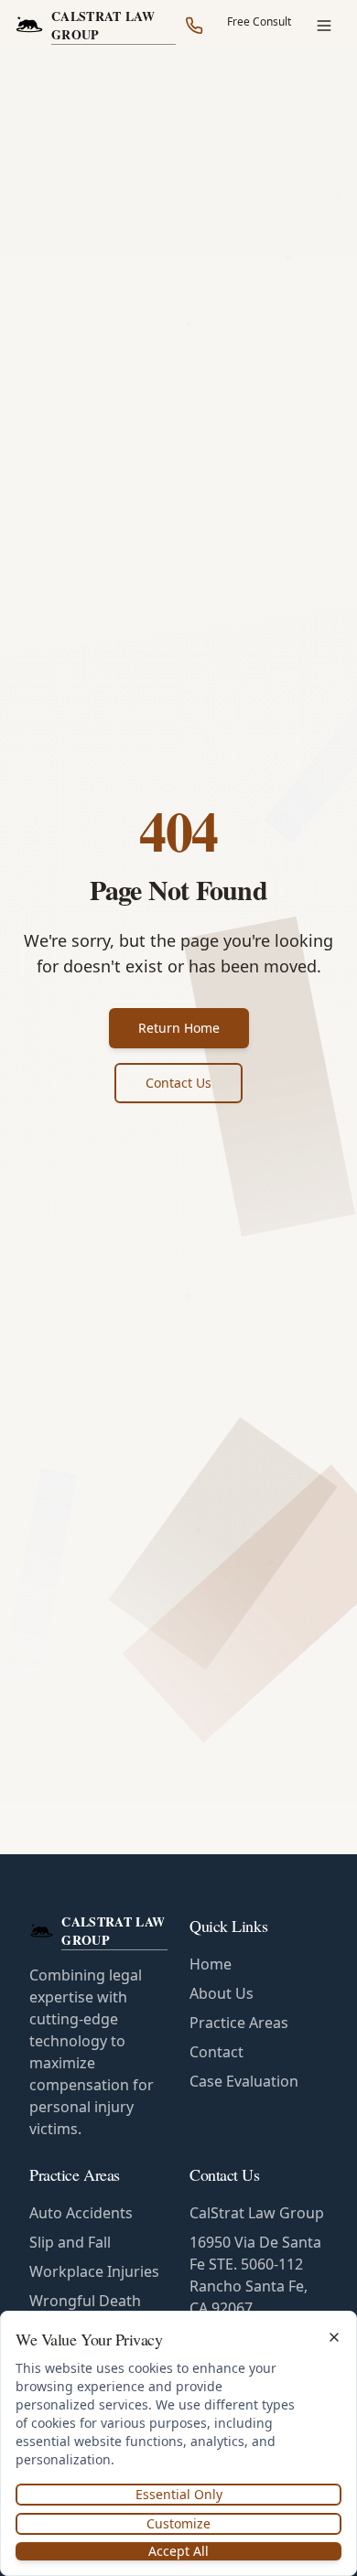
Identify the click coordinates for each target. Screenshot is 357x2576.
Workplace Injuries (94, 2271)
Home (211, 1964)
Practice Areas (239, 2023)
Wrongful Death (85, 2301)
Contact (216, 2052)
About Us (222, 1993)
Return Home (179, 1028)
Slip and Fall (70, 2242)
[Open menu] (324, 26)
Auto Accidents (81, 2213)
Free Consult (259, 21)
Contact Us (178, 1083)
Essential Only (179, 2494)
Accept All (178, 2551)
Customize (178, 2523)
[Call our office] (194, 26)
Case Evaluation (244, 2081)
